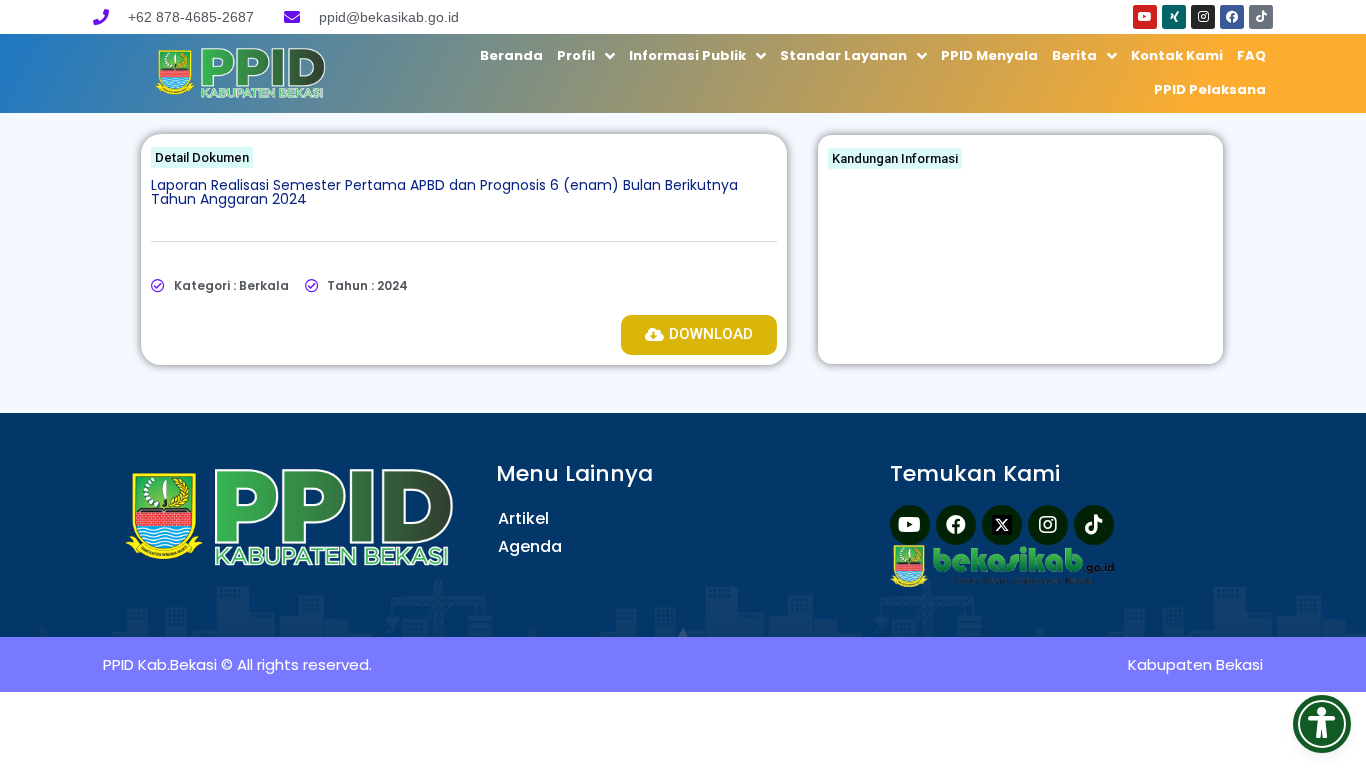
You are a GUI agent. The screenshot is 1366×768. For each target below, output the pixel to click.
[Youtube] (1145, 17)
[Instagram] (1203, 17)
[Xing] (1174, 17)
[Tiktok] (1261, 17)
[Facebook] (1232, 17)
